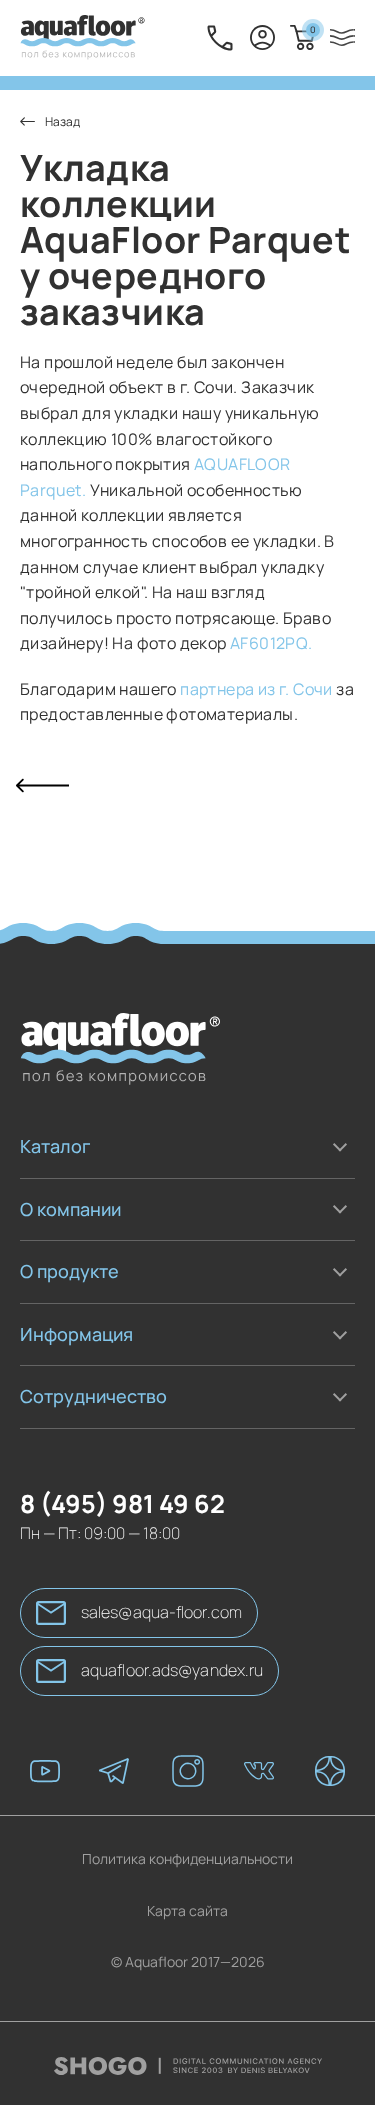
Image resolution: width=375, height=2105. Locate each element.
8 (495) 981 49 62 (122, 1510)
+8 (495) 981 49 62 (220, 38)
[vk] (259, 1780)
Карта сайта (187, 1918)
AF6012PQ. (271, 643)
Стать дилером (70, 1433)
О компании (70, 1209)
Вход (262, 38)
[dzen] (330, 1780)
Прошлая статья (42, 785)
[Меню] (342, 37)
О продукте (69, 1271)
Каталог (55, 1146)
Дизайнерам (61, 1444)
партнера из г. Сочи (258, 689)
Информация (76, 1334)
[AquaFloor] (82, 38)
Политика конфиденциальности (187, 1866)
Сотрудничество (93, 1396)
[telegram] (116, 1780)
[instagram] (188, 1780)
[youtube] (45, 1780)
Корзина (312, 29)
